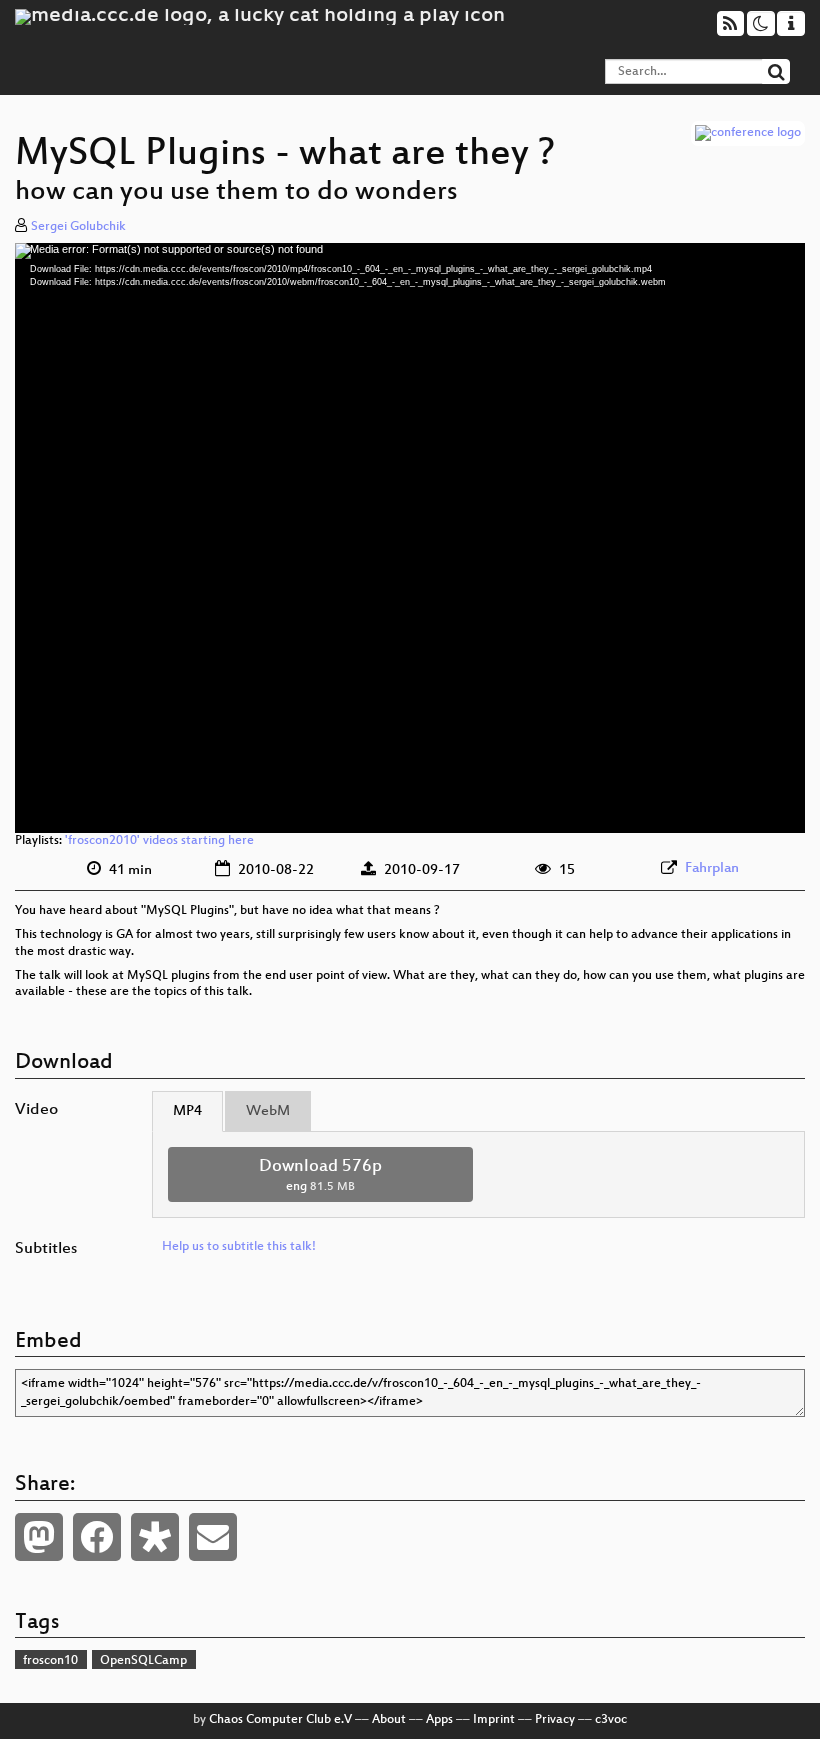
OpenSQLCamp (143, 1661)
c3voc (611, 1720)
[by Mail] (213, 1537)
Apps (439, 1720)
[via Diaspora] (155, 1537)
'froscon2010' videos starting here (159, 841)
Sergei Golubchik (78, 227)
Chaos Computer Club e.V (280, 1720)
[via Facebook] (97, 1537)
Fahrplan (712, 868)
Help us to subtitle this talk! (239, 1247)
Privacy (555, 1720)
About (389, 1720)
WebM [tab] (268, 1111)
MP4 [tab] (187, 1111)
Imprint (494, 1720)
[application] (410, 538)
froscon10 (50, 1661)
